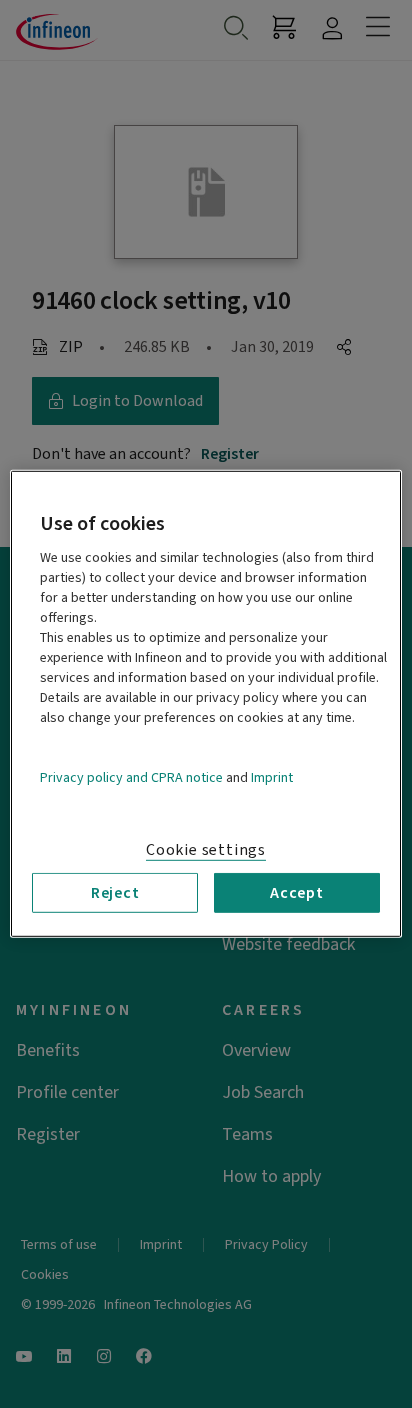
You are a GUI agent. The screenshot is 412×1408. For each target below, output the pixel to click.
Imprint (272, 778)
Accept (297, 893)
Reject (115, 893)
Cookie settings (206, 850)
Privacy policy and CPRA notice (131, 778)
